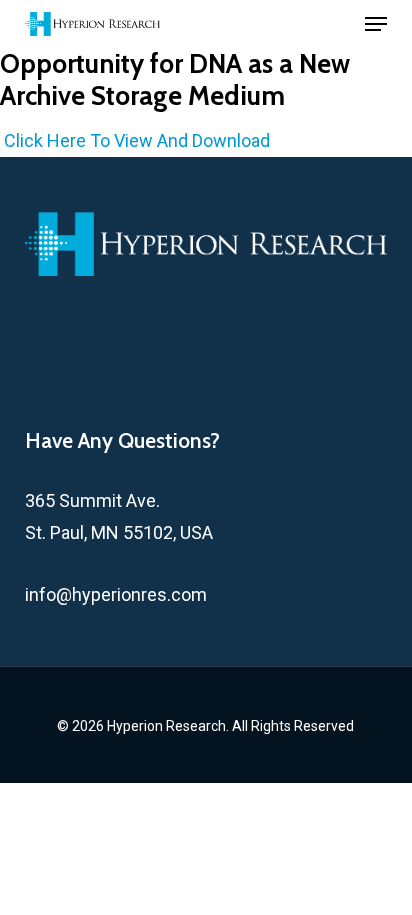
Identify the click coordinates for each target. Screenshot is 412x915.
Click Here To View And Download (137, 140)
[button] (376, 24)
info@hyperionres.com (116, 594)
